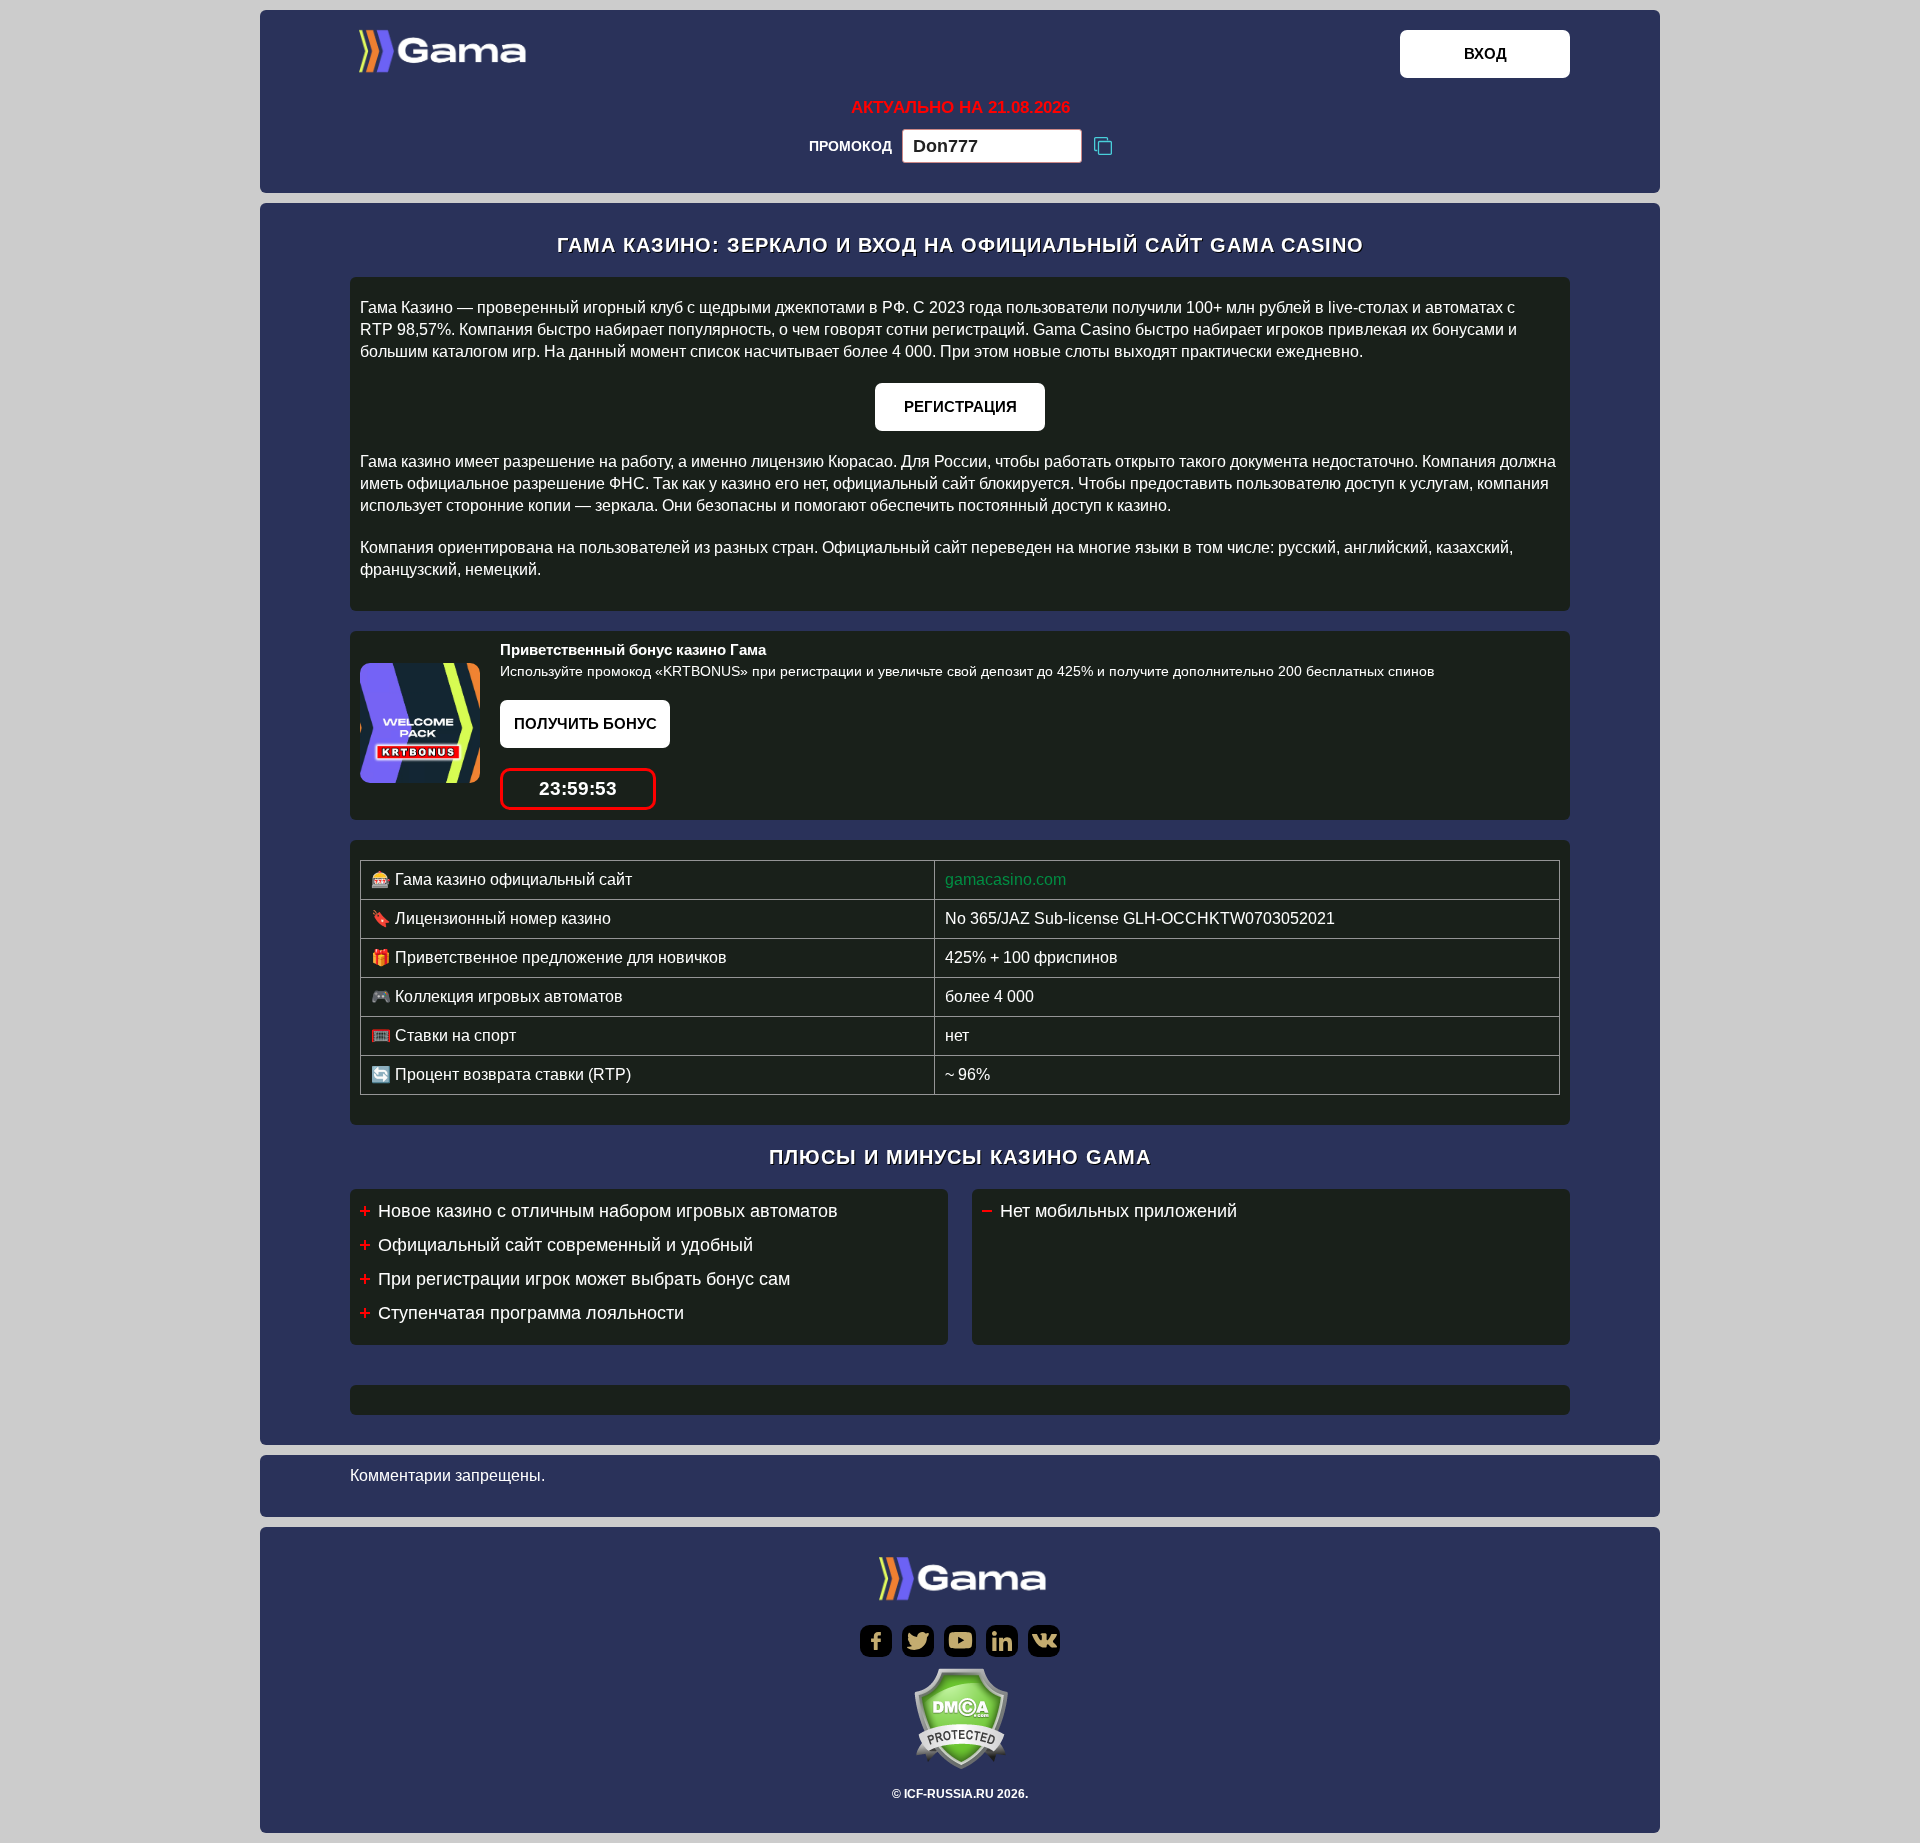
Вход (1485, 53)
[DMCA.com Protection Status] (960, 1718)
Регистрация (960, 406)
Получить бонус (585, 723)
